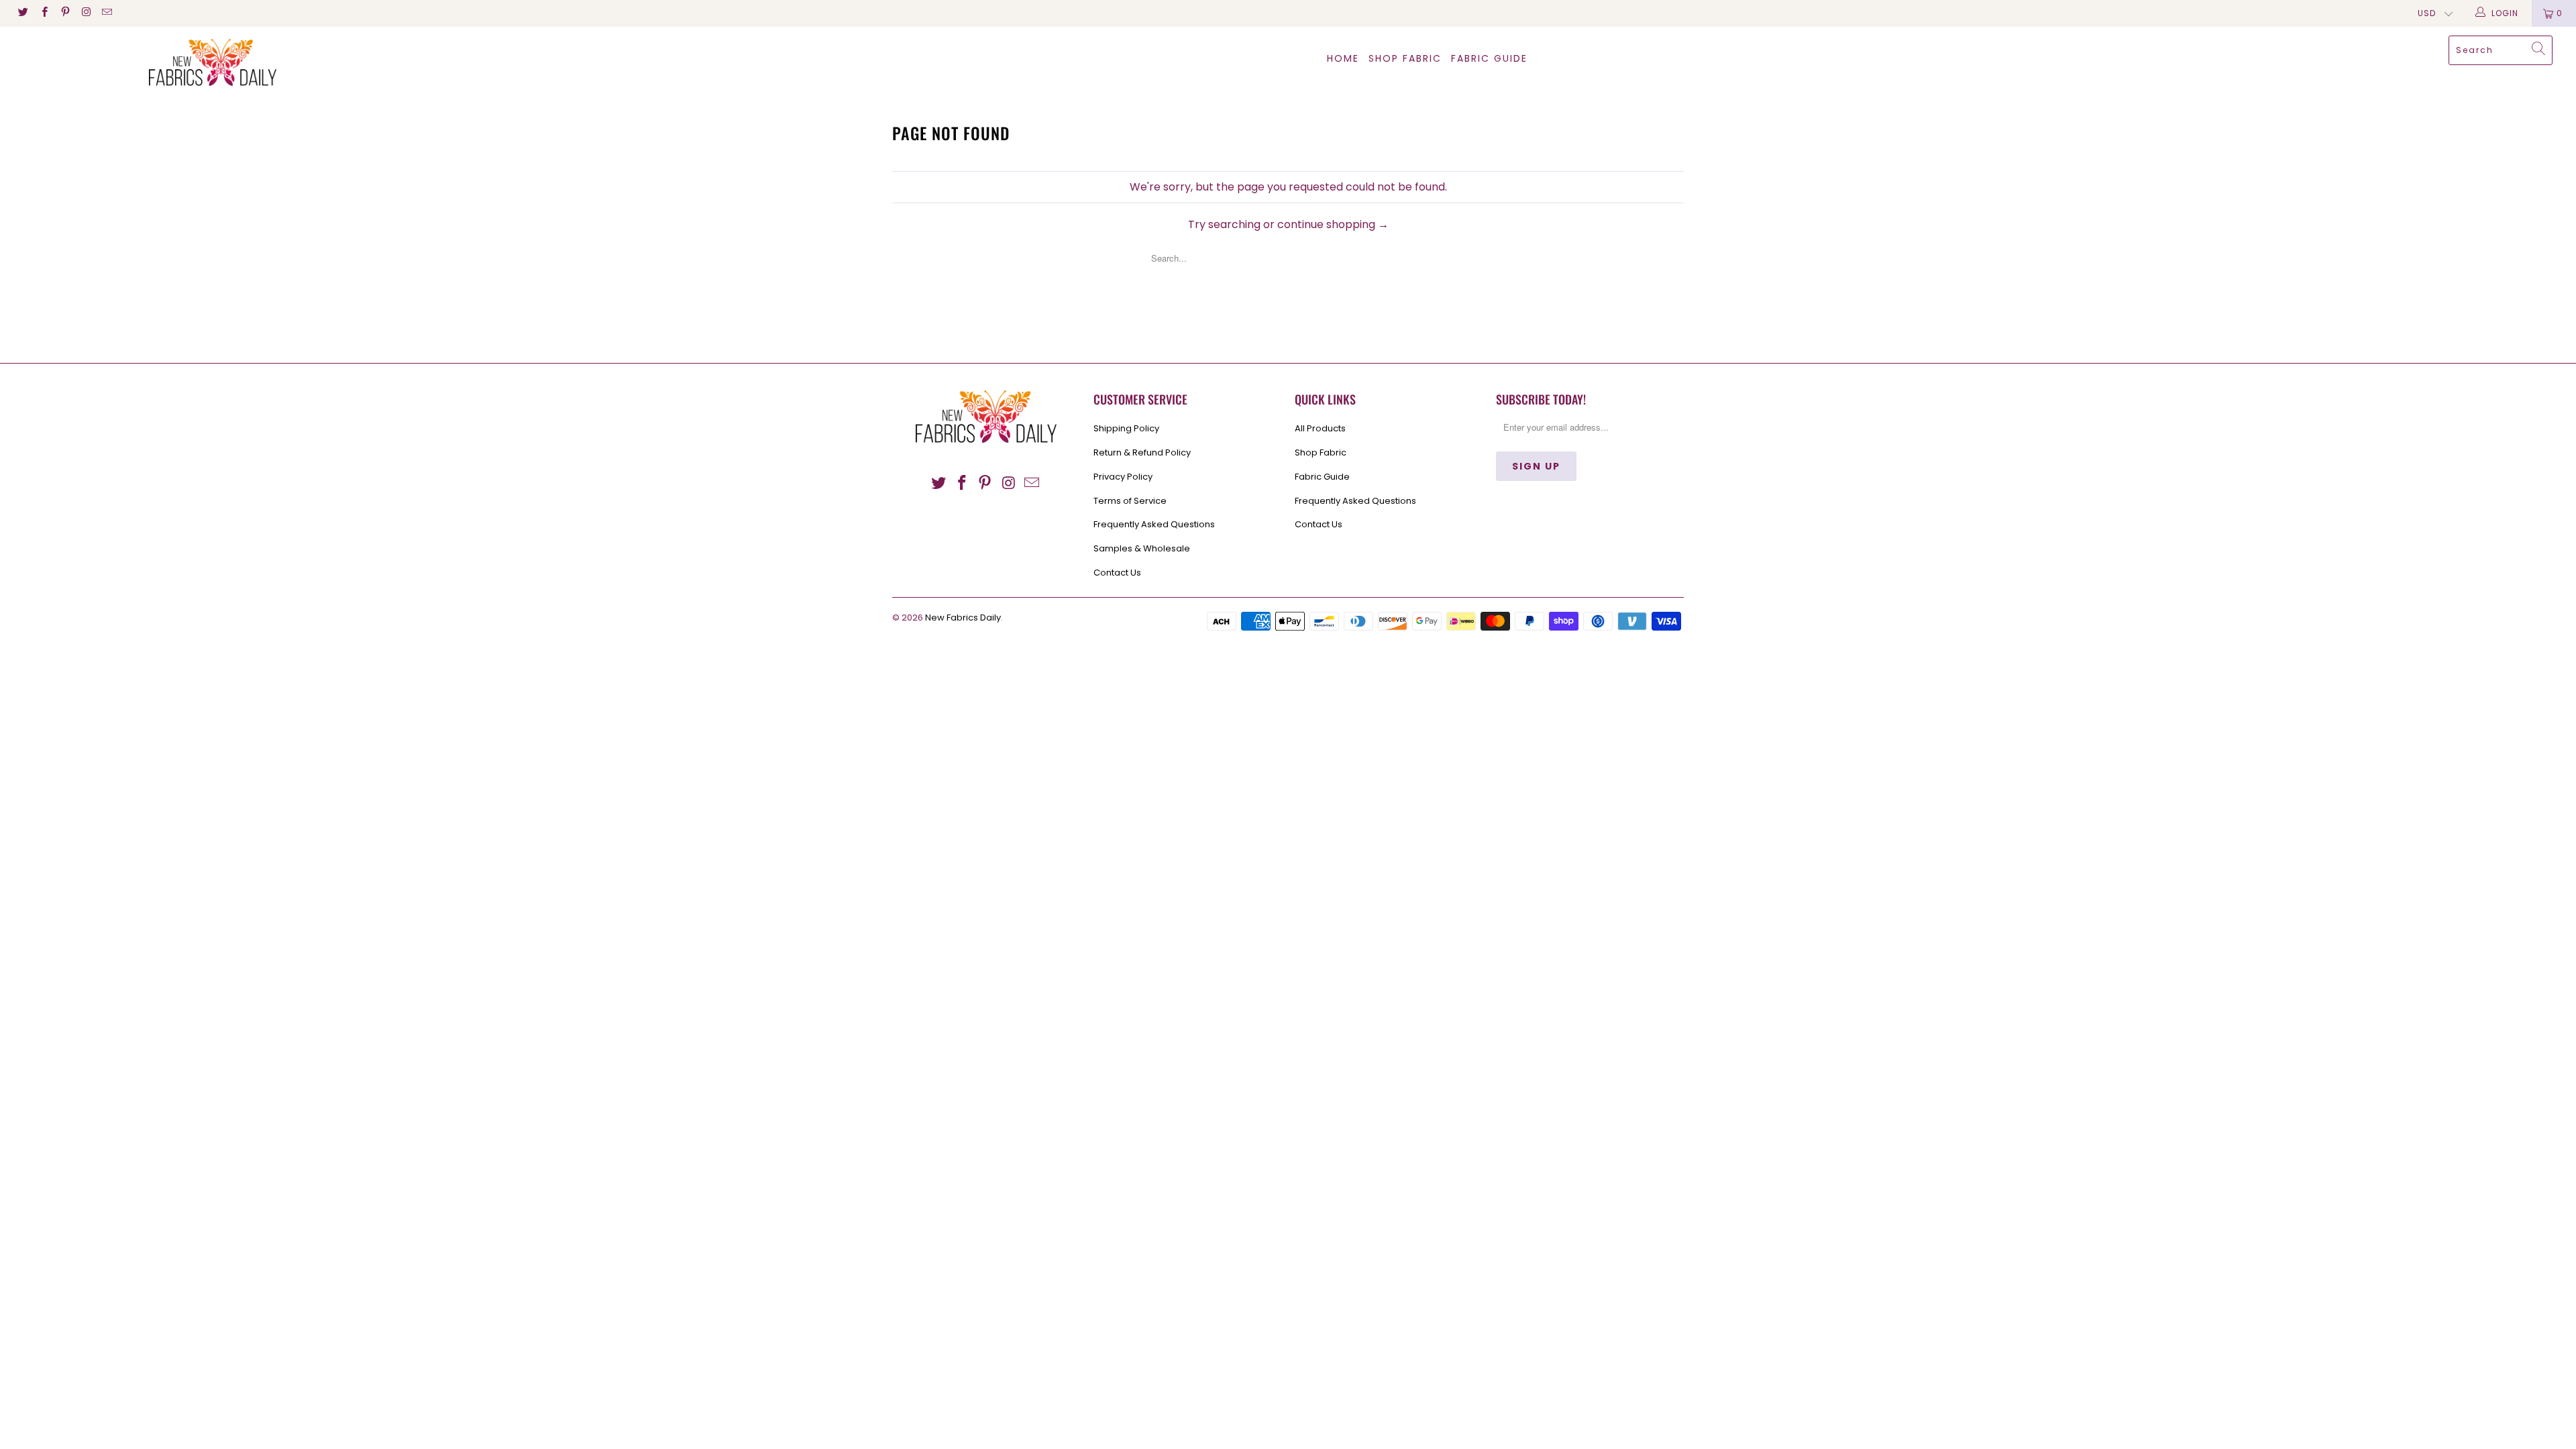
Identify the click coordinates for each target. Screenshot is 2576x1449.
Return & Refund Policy (1142, 452)
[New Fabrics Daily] (213, 62)
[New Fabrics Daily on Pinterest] (65, 13)
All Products (1320, 428)
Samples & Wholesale (1142, 548)
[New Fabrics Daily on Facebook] (43, 13)
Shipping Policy (1126, 428)
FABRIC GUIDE (1489, 58)
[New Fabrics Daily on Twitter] (22, 13)
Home (1343, 58)
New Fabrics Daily (963, 618)
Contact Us (1117, 573)
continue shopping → (1333, 224)
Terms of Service (1130, 501)
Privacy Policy (1123, 477)
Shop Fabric (1405, 58)
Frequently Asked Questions (1154, 524)
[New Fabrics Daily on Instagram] (86, 13)
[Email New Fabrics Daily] (106, 13)
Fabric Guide (1322, 477)
